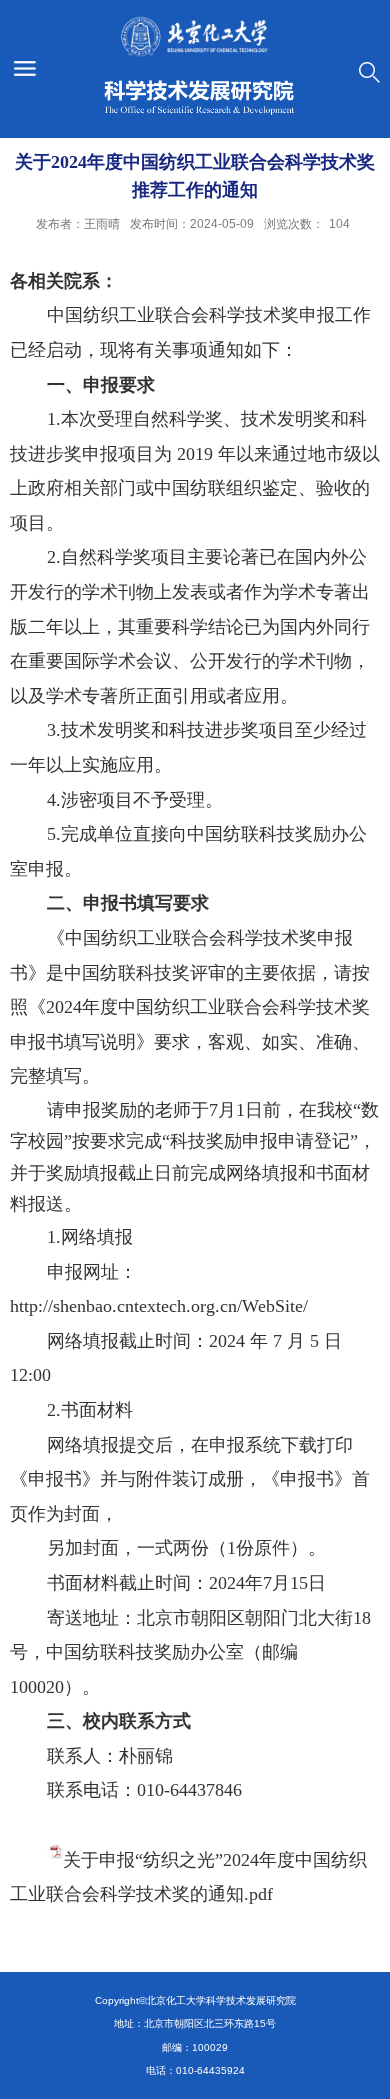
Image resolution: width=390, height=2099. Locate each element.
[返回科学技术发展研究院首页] (195, 65)
